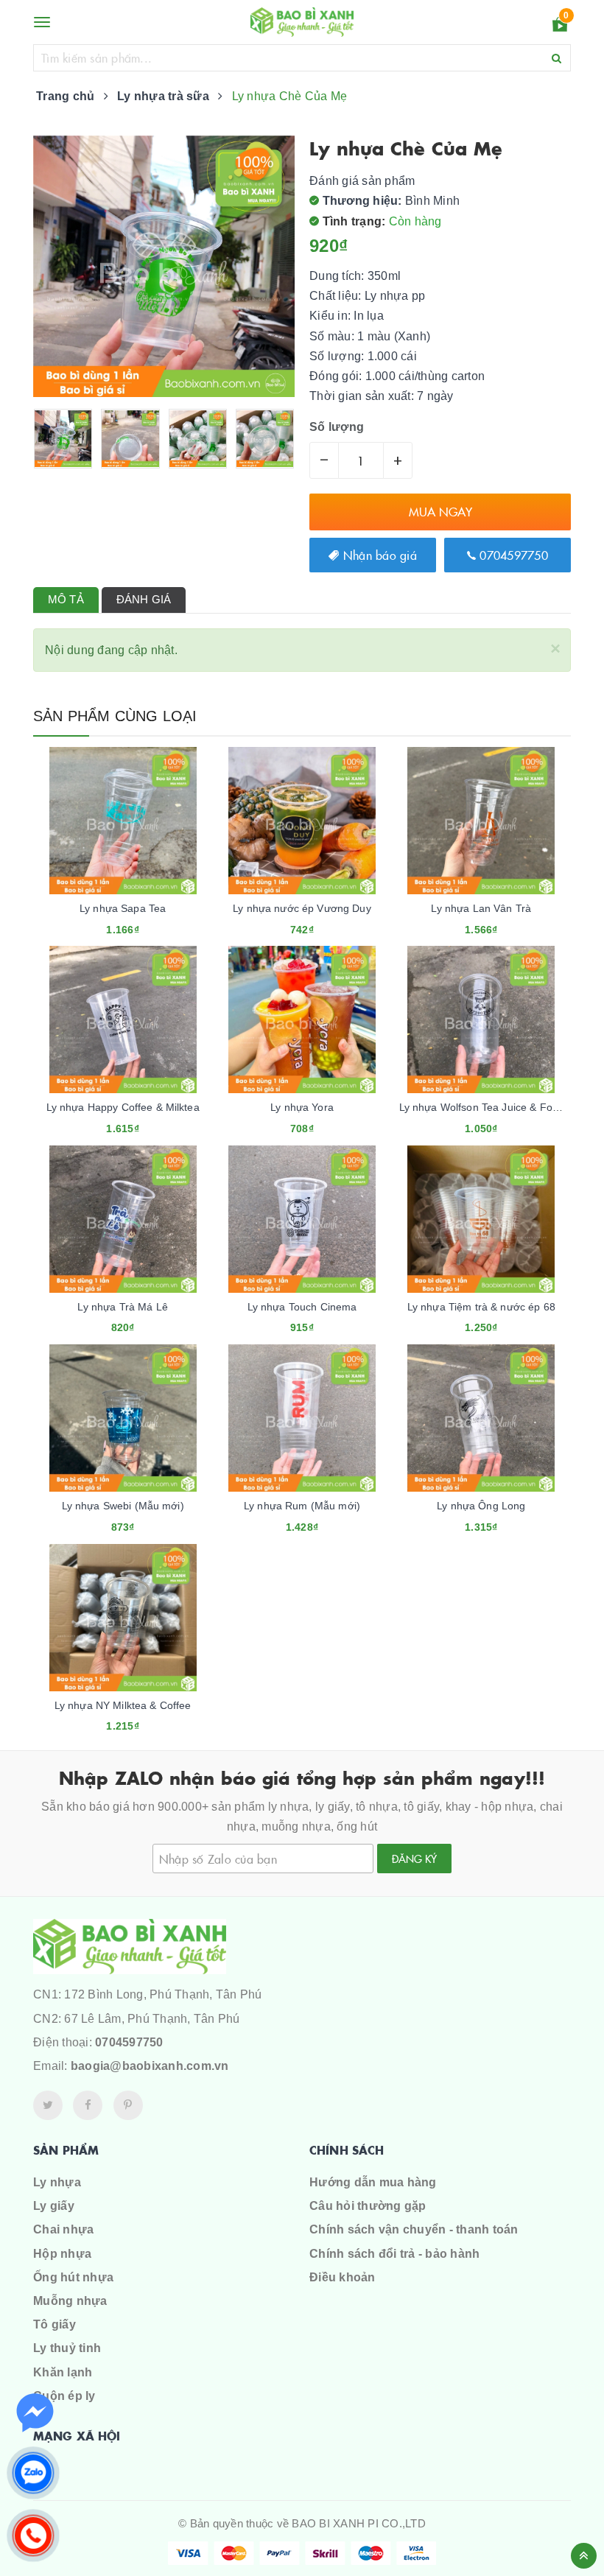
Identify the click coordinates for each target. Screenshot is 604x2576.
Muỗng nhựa (70, 2301)
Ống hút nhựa (73, 2277)
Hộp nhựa (62, 2254)
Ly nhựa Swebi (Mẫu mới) (123, 1506)
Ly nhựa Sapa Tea (123, 908)
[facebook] (88, 2105)
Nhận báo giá (378, 555)
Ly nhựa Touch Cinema (302, 1307)
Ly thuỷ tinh (67, 2348)
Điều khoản (343, 2277)
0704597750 (512, 555)
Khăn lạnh (63, 2372)
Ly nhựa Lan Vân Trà (481, 908)
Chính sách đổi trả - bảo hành (394, 2254)
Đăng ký (414, 1859)
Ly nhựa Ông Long (481, 1506)
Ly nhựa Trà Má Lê (122, 1307)
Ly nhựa (57, 2182)
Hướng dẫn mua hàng (373, 2182)
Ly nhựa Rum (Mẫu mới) (302, 1506)
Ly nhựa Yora (302, 1107)
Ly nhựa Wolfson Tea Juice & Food (482, 1107)
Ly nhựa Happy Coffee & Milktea (123, 1107)
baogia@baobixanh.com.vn (150, 2066)
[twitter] (48, 2105)
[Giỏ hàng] (560, 27)
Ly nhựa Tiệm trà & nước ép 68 (481, 1307)
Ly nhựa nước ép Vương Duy (302, 908)
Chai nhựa (63, 2229)
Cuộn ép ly (64, 2396)
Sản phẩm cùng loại (115, 716)
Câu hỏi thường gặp (368, 2206)
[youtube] (128, 2105)
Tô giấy (55, 2324)
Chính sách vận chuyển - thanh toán (414, 2229)
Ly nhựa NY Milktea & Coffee (123, 1705)
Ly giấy (54, 2206)
